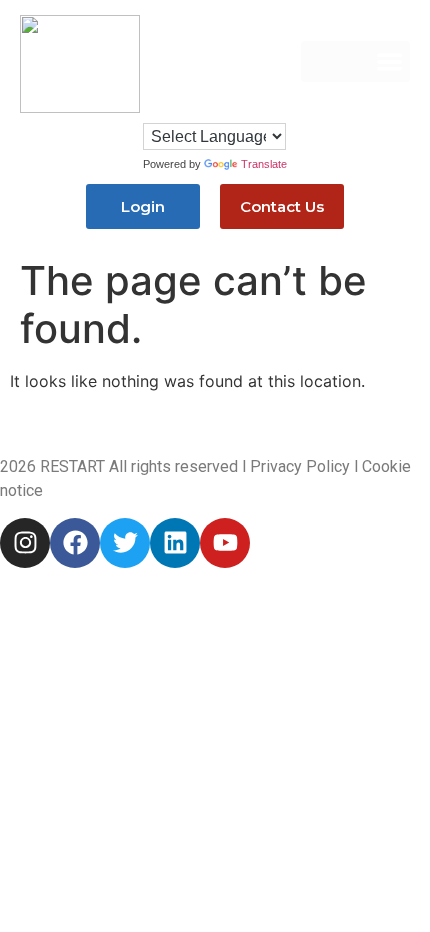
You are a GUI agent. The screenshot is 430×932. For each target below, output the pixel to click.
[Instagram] (25, 543)
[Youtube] (225, 543)
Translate (264, 164)
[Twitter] (125, 543)
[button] (355, 61)
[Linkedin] (175, 543)
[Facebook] (75, 543)
